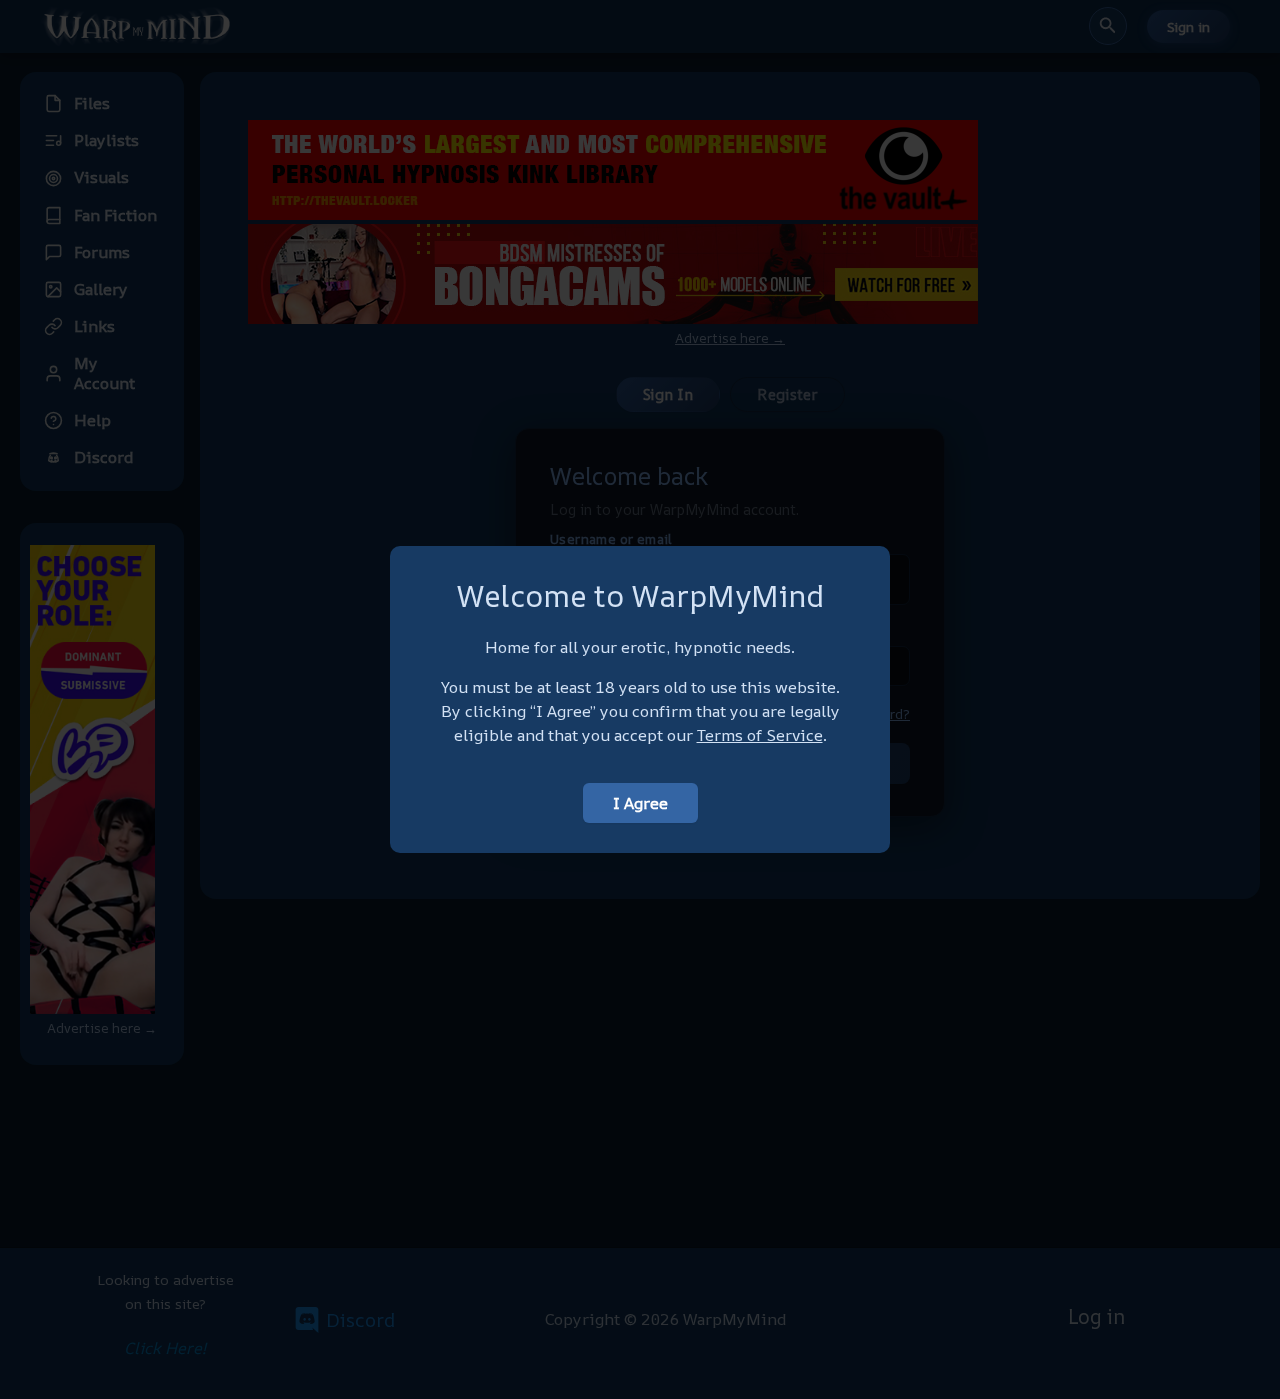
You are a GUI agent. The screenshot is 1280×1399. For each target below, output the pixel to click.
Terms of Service (760, 735)
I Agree (640, 803)
